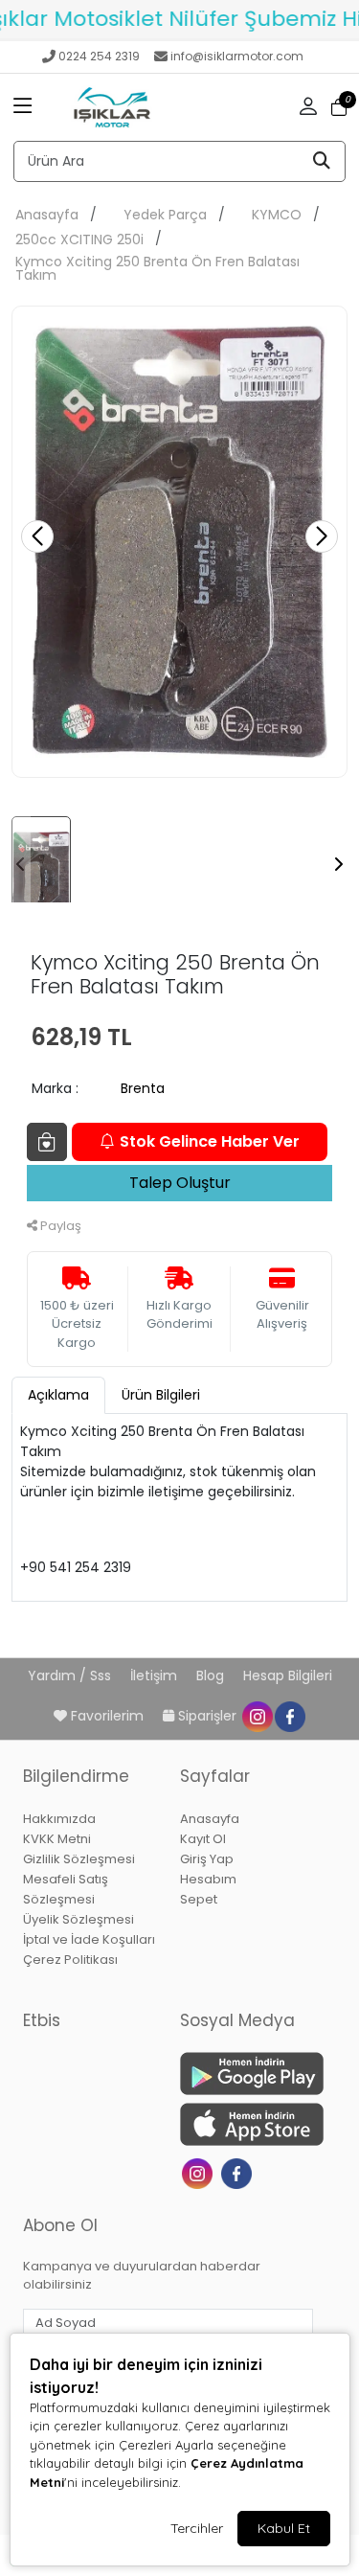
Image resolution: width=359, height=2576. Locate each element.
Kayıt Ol (203, 1839)
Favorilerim (107, 1716)
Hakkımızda (59, 1819)
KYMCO (277, 215)
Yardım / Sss (71, 1676)
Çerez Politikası (70, 1960)
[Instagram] (200, 2171)
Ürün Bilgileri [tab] (161, 1395)
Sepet (199, 1899)
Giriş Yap (207, 1859)
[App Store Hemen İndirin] (247, 2124)
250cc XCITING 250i (79, 239)
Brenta (143, 1088)
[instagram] (257, 1716)
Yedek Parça (165, 215)
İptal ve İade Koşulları (89, 1939)
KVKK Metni (57, 1839)
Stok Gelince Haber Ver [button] (210, 1141)
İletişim (156, 1676)
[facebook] (289, 1716)
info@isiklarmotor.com (237, 56)
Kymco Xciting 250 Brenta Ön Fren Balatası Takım (157, 268)
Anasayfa (47, 215)
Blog (212, 1676)
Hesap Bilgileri (288, 1676)
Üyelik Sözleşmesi (79, 1919)
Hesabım (208, 1879)
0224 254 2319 (99, 56)
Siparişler (207, 1716)
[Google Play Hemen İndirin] (247, 2074)
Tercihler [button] (197, 2528)
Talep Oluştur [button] (180, 1183)
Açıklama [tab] (58, 1395)
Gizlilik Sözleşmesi (79, 1859)
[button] (23, 107)
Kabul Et (284, 2528)
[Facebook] (239, 2171)
